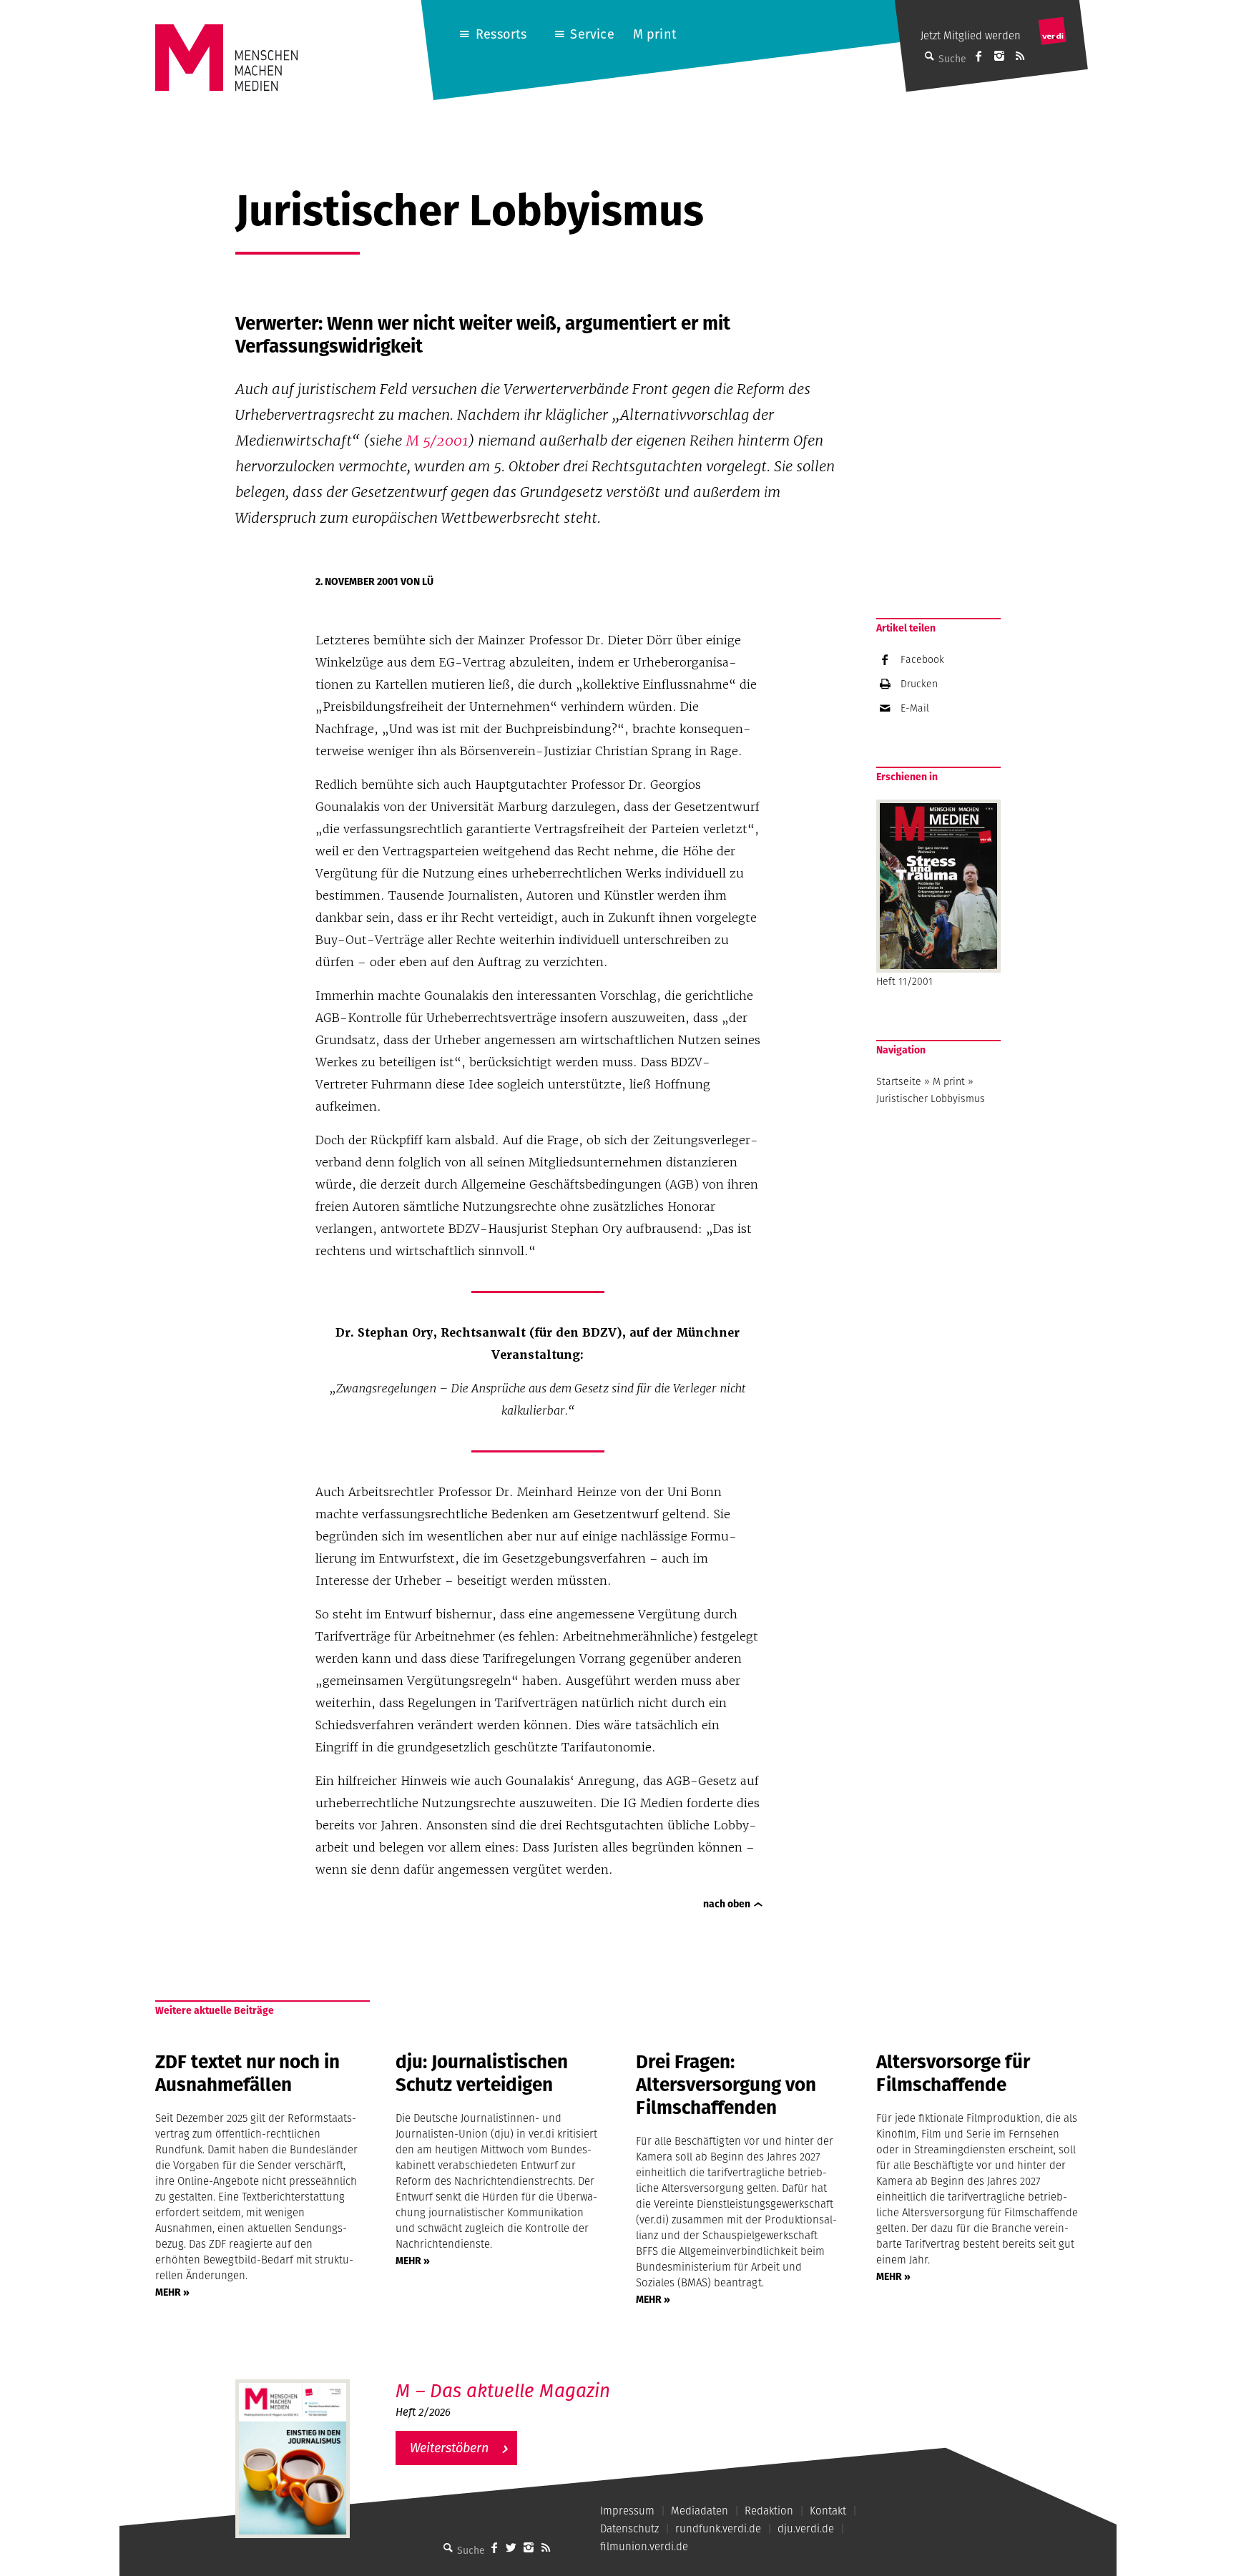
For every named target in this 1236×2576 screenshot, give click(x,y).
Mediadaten (700, 2511)
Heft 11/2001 (904, 981)
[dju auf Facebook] (978, 56)
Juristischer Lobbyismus (931, 1098)
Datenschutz (629, 2528)
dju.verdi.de (806, 2528)
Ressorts (501, 34)
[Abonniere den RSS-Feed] (1020, 56)
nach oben (727, 1904)
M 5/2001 (437, 441)
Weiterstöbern (449, 2448)
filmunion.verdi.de (644, 2546)
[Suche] (448, 2547)
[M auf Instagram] (999, 56)
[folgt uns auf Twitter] (511, 2547)
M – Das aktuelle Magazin (503, 2390)
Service (592, 34)
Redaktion (769, 2511)
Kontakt (828, 2511)
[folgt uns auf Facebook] (494, 2547)
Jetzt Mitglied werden (971, 35)
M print (655, 34)
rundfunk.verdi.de (718, 2528)
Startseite (899, 1081)
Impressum (627, 2511)
